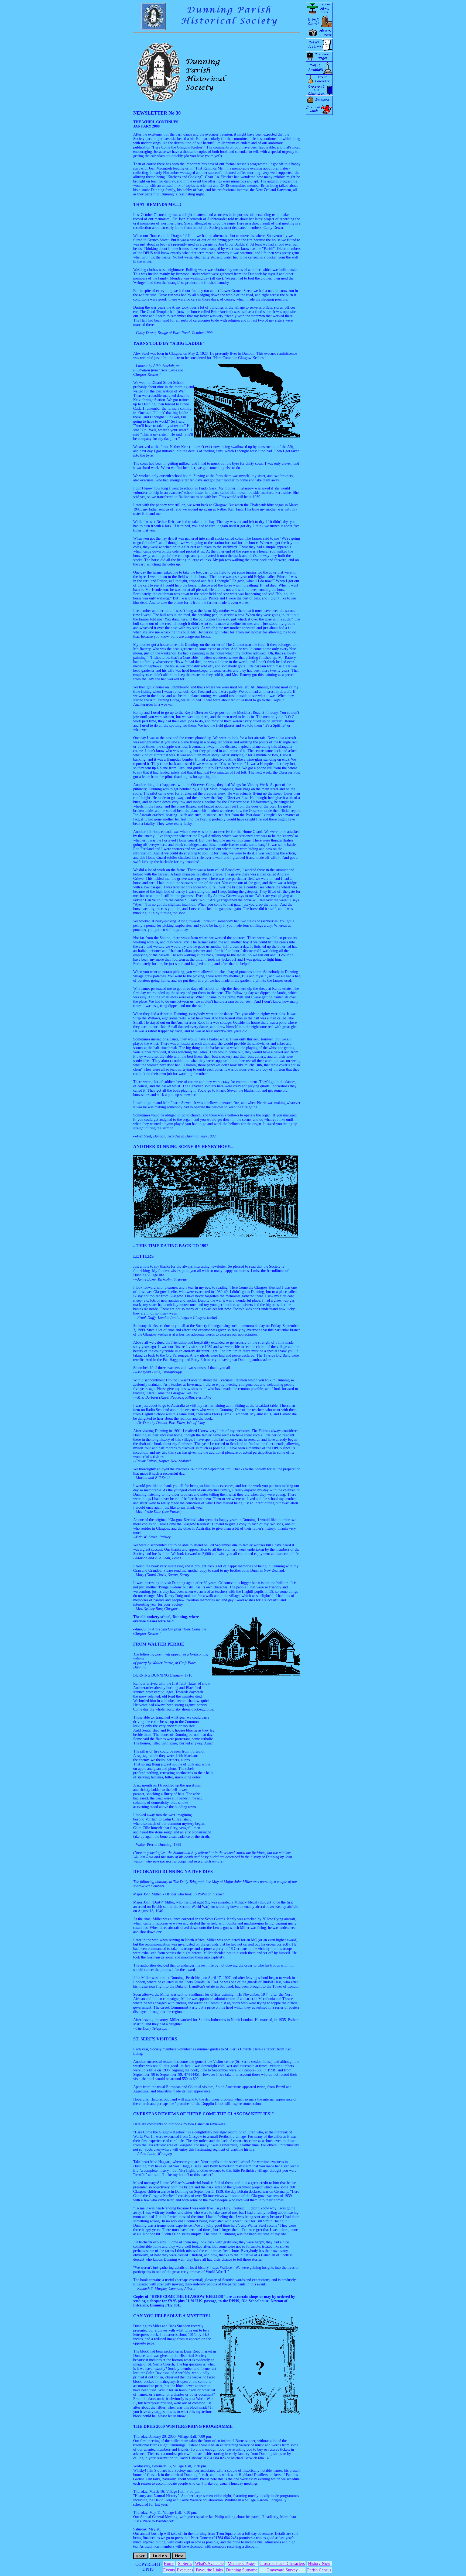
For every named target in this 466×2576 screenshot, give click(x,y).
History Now (319, 2563)
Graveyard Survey (282, 2570)
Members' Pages (241, 2563)
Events (169, 2570)
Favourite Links (209, 2570)
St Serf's (185, 2563)
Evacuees (185, 2570)
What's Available (209, 2563)
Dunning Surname (242, 2570)
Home (169, 2563)
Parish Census (319, 2570)
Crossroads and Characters (282, 2563)
